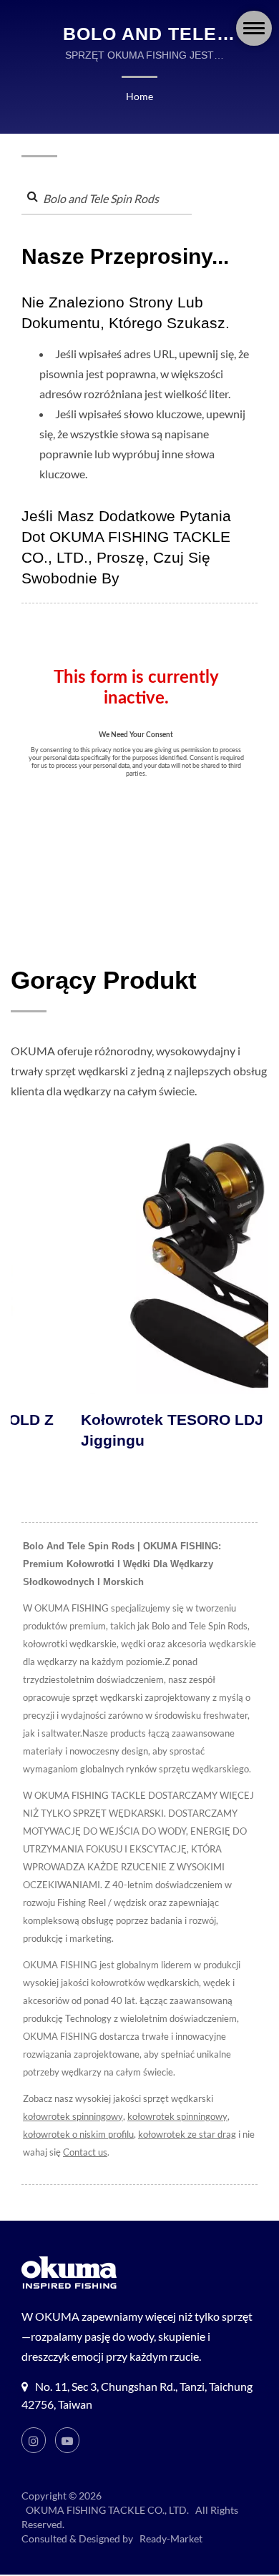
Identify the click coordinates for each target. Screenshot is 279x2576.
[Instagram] (34, 2440)
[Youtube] (67, 2440)
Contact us (85, 2152)
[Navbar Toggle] (254, 28)
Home (139, 96)
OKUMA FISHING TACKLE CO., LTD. (107, 2510)
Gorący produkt (104, 980)
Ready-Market (171, 2538)
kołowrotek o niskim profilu (78, 2134)
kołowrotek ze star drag (187, 2134)
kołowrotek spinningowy (73, 2116)
